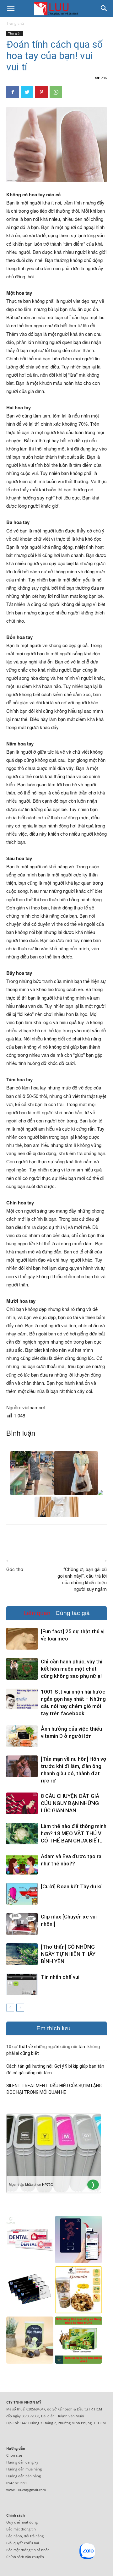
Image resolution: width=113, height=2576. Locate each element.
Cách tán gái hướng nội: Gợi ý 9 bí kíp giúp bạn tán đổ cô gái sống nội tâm (55, 2069)
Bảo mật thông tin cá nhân (28, 2550)
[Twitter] (27, 92)
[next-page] (20, 2008)
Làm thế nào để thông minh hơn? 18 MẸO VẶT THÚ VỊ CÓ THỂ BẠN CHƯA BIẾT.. (74, 1833)
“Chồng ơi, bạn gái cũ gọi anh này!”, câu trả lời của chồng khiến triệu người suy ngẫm (82, 1579)
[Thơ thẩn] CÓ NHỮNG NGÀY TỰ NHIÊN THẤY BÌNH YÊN (68, 1954)
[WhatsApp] (56, 92)
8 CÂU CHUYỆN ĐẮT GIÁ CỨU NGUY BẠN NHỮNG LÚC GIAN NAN (70, 1803)
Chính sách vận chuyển (25, 2557)
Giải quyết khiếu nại (23, 2543)
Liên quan (37, 1613)
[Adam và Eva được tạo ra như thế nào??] (22, 1864)
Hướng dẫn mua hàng (24, 2469)
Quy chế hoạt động (22, 2522)
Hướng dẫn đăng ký (22, 2462)
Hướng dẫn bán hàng (24, 2476)
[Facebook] (13, 92)
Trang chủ (15, 23)
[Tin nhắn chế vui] (22, 1984)
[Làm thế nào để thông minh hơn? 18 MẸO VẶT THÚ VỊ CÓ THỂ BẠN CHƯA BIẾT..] (22, 1834)
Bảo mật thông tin (21, 2529)
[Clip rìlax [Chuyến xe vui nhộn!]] (22, 1924)
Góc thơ (15, 1569)
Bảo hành (14, 2536)
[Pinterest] (41, 92)
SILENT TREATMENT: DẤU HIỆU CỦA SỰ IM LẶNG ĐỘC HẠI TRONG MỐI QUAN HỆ (54, 2089)
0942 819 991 (17, 2483)
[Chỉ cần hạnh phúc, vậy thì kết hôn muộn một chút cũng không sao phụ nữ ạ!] (22, 1669)
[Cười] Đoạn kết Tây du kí (71, 1886)
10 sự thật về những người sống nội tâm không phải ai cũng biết (53, 2050)
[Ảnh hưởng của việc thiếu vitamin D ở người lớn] (22, 1736)
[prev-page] (10, 2008)
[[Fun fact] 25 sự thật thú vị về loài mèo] (22, 1639)
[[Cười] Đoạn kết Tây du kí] (22, 1894)
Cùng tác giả (73, 1613)
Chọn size (14, 2455)
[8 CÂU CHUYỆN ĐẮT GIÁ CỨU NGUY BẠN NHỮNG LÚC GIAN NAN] (22, 1803)
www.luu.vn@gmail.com (26, 2490)
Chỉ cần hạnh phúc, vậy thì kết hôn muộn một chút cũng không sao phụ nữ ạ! (72, 1669)
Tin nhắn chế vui (60, 1977)
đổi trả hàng (34, 2536)
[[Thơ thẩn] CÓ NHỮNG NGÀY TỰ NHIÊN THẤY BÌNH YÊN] (22, 1954)
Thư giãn (15, 33)
